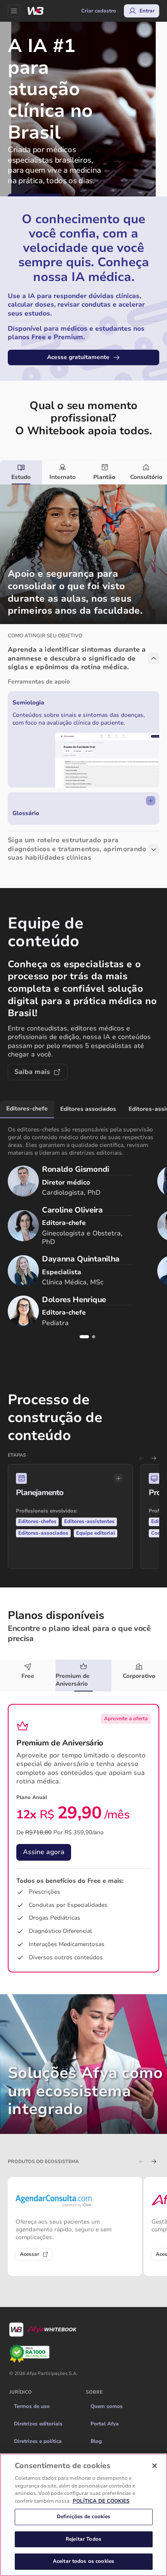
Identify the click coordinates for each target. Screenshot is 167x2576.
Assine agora (44, 1852)
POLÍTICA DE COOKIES (101, 2501)
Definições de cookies (84, 2517)
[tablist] (83, 472)
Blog (96, 2441)
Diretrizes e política (38, 2441)
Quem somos (107, 2406)
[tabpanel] (83, 678)
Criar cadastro (99, 11)
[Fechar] (155, 2466)
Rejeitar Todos (83, 2539)
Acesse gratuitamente (78, 357)
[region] (83, 2515)
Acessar (30, 2254)
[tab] (21, 472)
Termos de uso (32, 2406)
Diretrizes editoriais (38, 2424)
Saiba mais (32, 1072)
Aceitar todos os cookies (83, 2561)
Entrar (147, 11)
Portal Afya (105, 2424)
